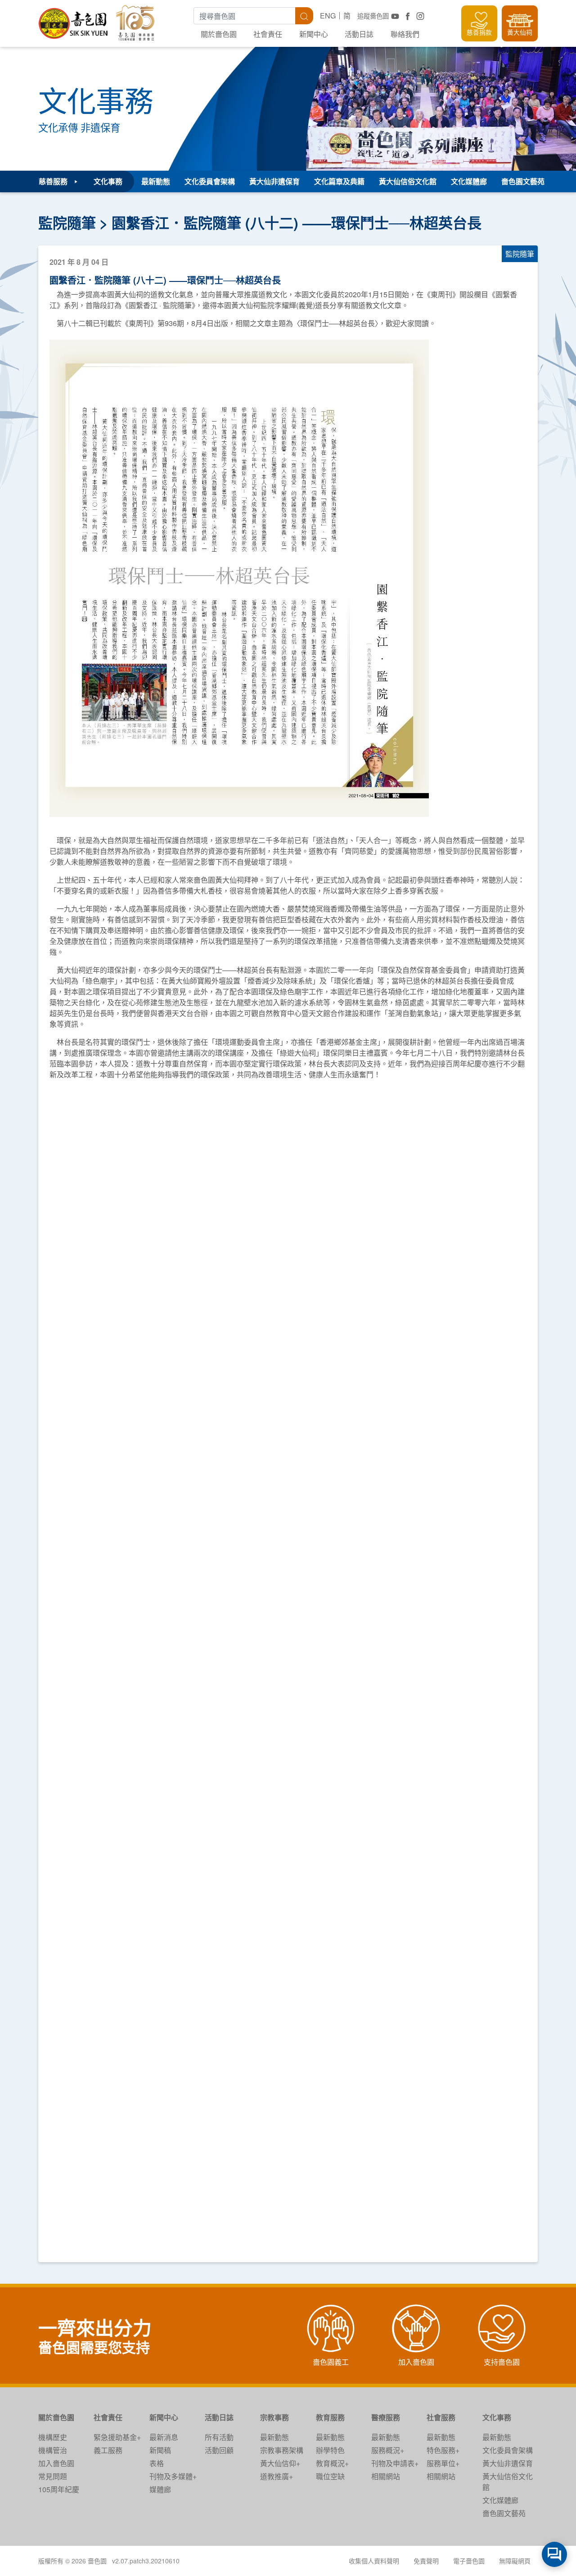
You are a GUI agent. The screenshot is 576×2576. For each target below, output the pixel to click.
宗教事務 (274, 2417)
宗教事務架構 (282, 2450)
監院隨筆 (67, 222)
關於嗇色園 (219, 34)
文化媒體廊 (469, 181)
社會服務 (441, 2417)
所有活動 (219, 2437)
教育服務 (330, 2417)
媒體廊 (160, 2489)
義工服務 (108, 2450)
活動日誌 (359, 34)
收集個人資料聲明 (374, 2561)
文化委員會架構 (210, 181)
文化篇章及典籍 (339, 181)
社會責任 (268, 34)
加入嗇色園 (56, 2463)
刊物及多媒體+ (173, 2476)
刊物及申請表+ (395, 2463)
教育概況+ (332, 2463)
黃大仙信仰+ (280, 2463)
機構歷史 (53, 2437)
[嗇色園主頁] (74, 20)
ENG (328, 16)
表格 (157, 2463)
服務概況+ (388, 2450)
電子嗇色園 (469, 2561)
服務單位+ (443, 2463)
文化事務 (497, 2417)
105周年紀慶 (59, 2489)
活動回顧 (219, 2450)
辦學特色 (330, 2450)
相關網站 (386, 2476)
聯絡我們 (405, 34)
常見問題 (53, 2476)
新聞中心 (314, 34)
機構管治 (53, 2450)
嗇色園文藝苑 (523, 181)
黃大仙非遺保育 (274, 181)
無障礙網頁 (515, 2561)
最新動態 (156, 181)
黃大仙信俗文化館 (408, 181)
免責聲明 (426, 2561)
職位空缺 (330, 2476)
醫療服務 (386, 2417)
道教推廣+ (277, 2476)
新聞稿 (160, 2450)
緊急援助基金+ (117, 2437)
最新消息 (164, 2437)
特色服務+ (443, 2450)
